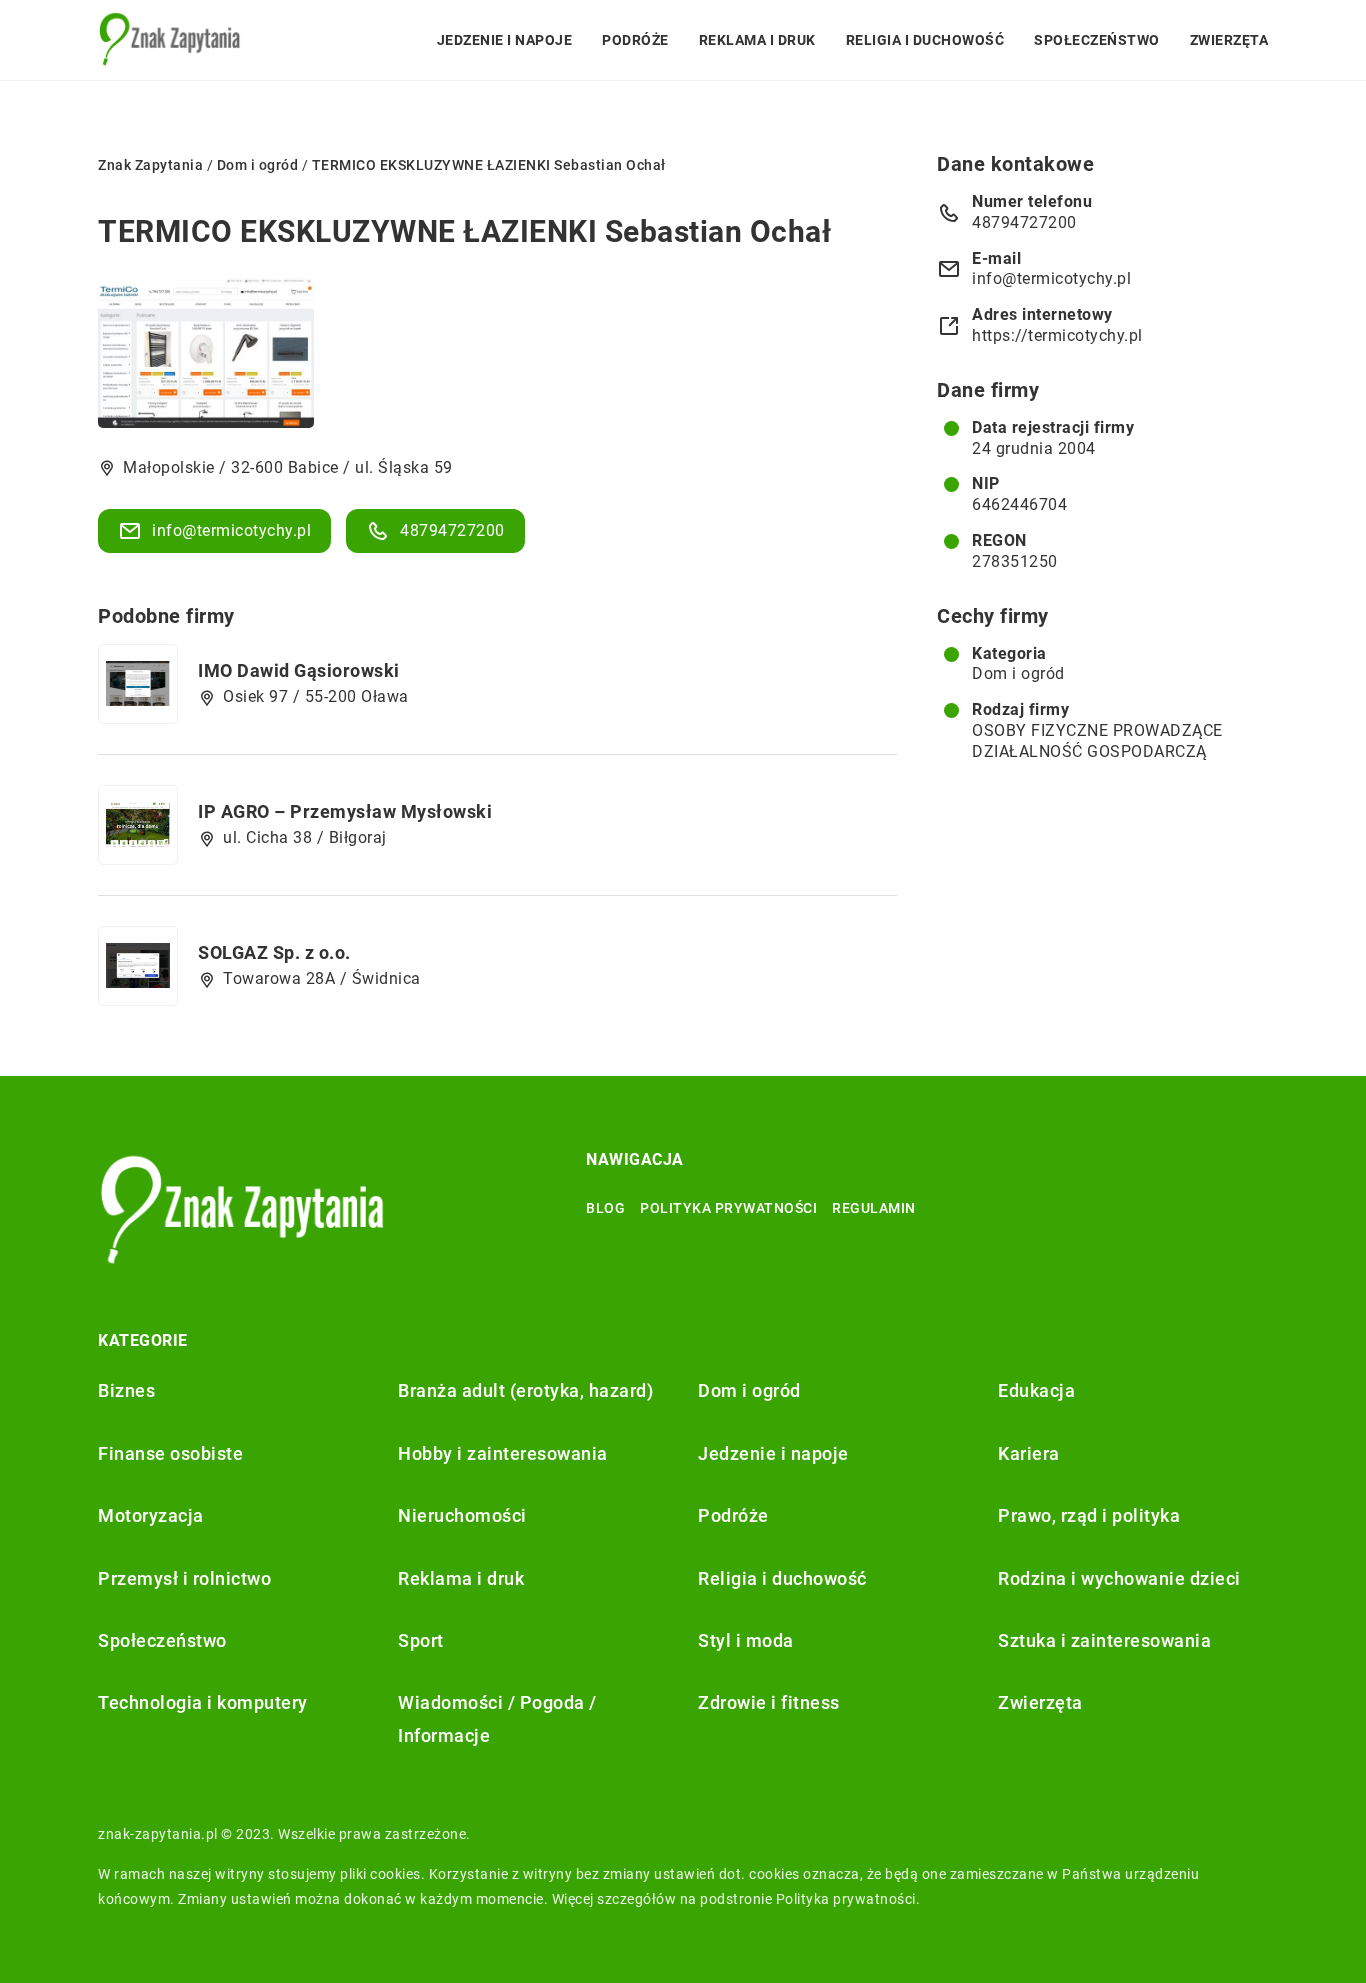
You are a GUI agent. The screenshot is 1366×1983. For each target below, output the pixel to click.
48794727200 (452, 530)
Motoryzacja (151, 1515)
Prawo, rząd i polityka (1089, 1515)
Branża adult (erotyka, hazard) (525, 1390)
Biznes (126, 1390)
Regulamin (874, 1208)
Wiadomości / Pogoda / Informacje (497, 1718)
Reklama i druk (757, 40)
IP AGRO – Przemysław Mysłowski (345, 811)
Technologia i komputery (203, 1702)
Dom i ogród (1018, 673)
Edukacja (1036, 1390)
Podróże (635, 40)
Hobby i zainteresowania (503, 1453)
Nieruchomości (462, 1515)
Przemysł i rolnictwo (184, 1578)
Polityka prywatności (728, 1208)
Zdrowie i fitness (769, 1702)
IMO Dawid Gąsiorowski (299, 670)
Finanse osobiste (170, 1453)
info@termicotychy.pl (231, 530)
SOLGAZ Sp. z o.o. (274, 952)
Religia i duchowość (925, 40)
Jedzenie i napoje (505, 40)
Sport (421, 1640)
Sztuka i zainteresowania (1104, 1640)
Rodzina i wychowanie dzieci (1119, 1578)
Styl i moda (746, 1640)
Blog (605, 1208)
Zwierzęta (1229, 40)
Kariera (1029, 1453)
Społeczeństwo (1097, 40)
